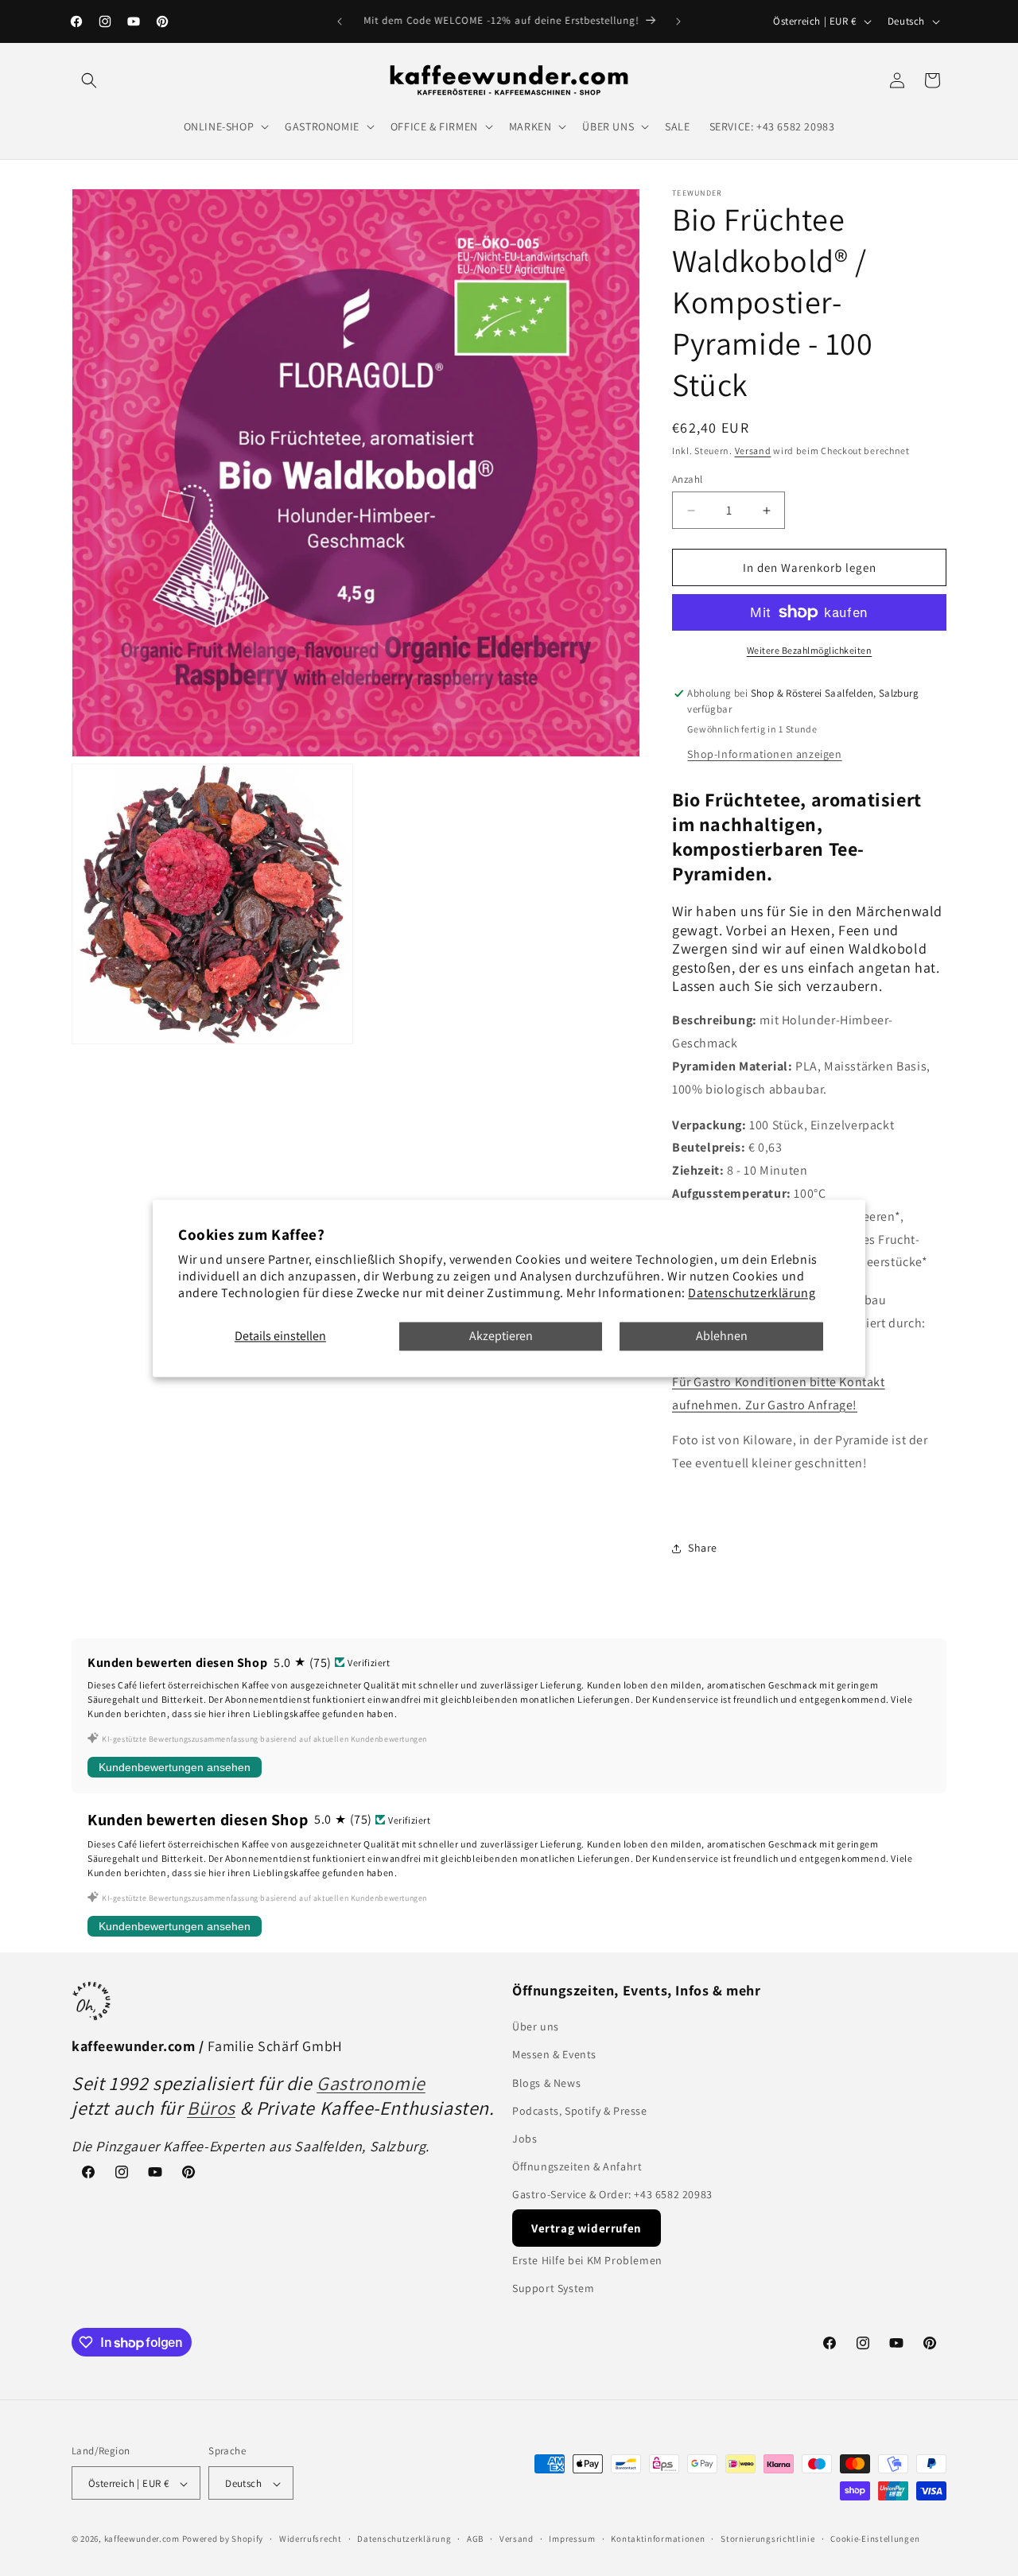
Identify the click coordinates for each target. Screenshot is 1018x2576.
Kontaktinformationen (658, 2539)
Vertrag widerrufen (587, 2228)
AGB (475, 2539)
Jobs (525, 2139)
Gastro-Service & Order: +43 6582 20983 (612, 2195)
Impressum (572, 2539)
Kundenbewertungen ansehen (175, 1767)
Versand (753, 451)
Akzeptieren (501, 1337)
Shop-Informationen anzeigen (764, 754)
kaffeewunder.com (142, 2539)
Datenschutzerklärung (752, 1293)
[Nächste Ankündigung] (678, 21)
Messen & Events (554, 2055)
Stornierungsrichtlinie (767, 2539)
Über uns (536, 2026)
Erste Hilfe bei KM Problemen (587, 2260)
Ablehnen (722, 1337)
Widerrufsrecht (311, 2539)
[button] (89, 80)
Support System (553, 2288)
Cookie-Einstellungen (875, 2539)
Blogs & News (546, 2083)
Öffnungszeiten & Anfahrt (577, 2166)
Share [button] (703, 1548)
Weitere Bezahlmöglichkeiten (810, 650)
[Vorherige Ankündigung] (340, 21)
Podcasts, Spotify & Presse (580, 2111)
